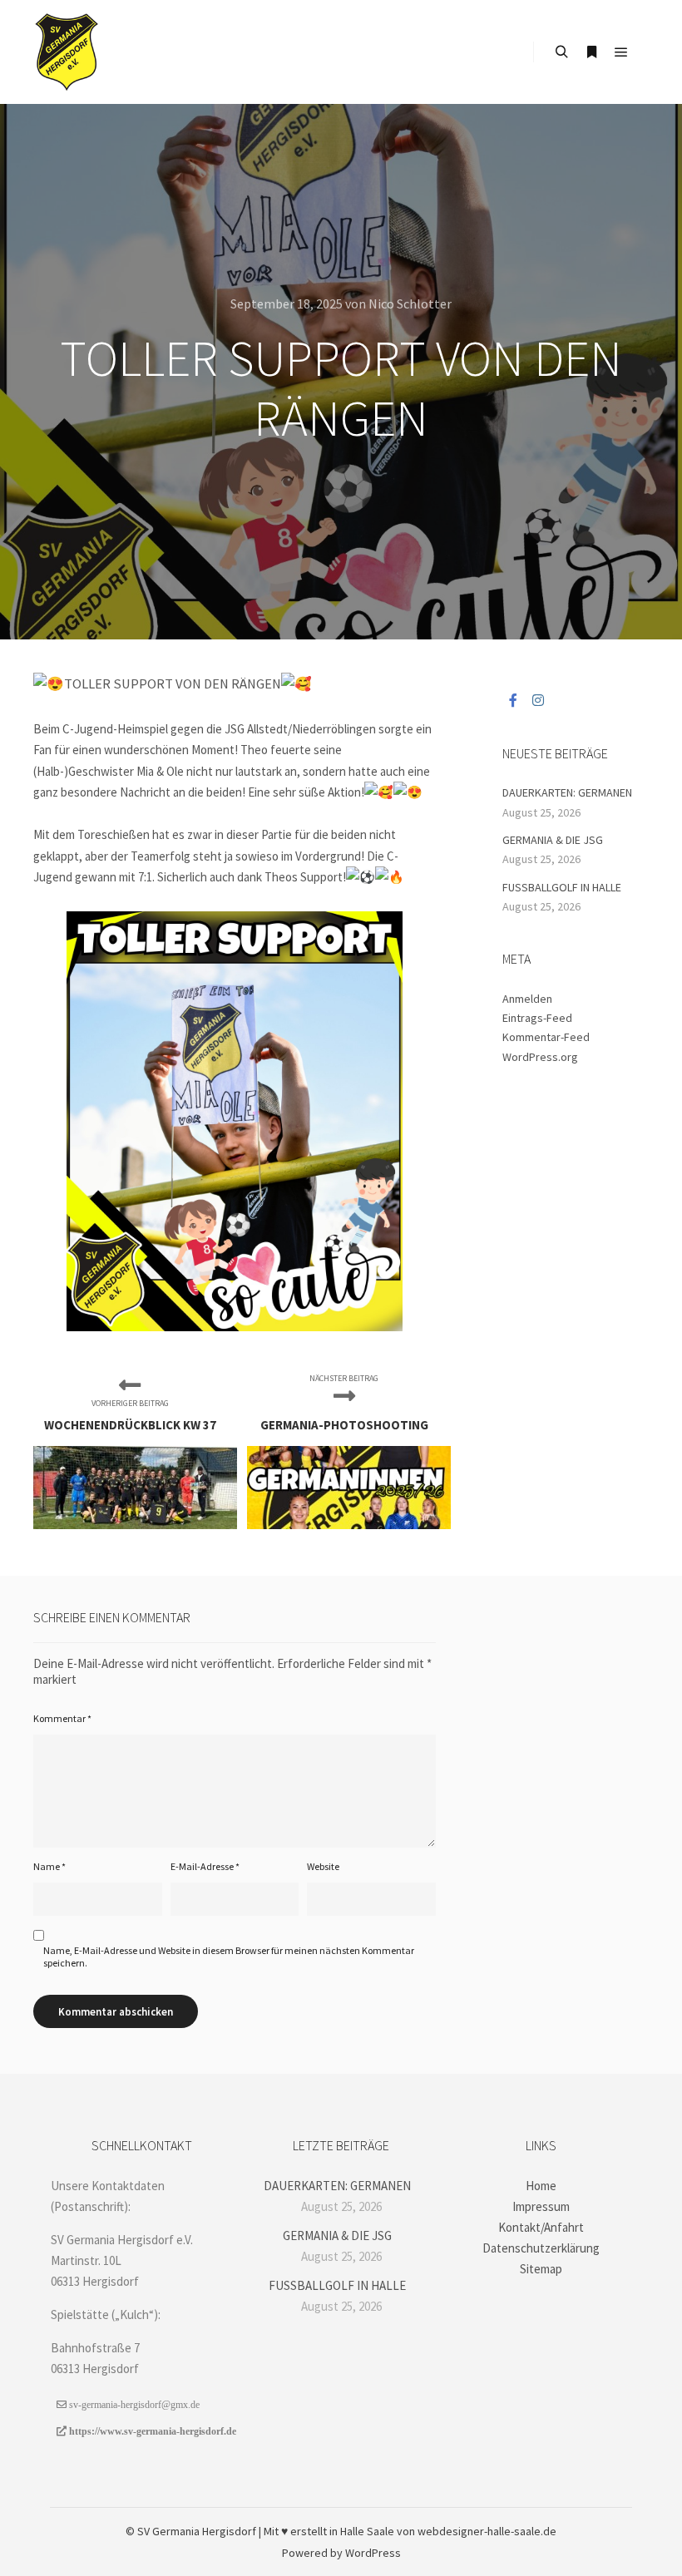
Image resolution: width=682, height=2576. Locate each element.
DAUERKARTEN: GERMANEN (567, 792)
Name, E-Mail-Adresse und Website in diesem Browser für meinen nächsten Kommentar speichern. (229, 1957)
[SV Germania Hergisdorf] (67, 52)
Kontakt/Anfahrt (541, 2227)
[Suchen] (561, 52)
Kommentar (62, 1718)
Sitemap (541, 2269)
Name (49, 1866)
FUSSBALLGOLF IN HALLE (562, 887)
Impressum (541, 2206)
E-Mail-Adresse (205, 1866)
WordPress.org (540, 1057)
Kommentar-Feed (546, 1037)
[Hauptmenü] (621, 52)
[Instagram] (538, 700)
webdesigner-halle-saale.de (487, 2531)
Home (541, 2186)
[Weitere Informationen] (591, 52)
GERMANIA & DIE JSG (553, 840)
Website (323, 1866)
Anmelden (527, 999)
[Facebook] (513, 700)
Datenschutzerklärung (541, 2248)
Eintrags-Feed (537, 1018)
